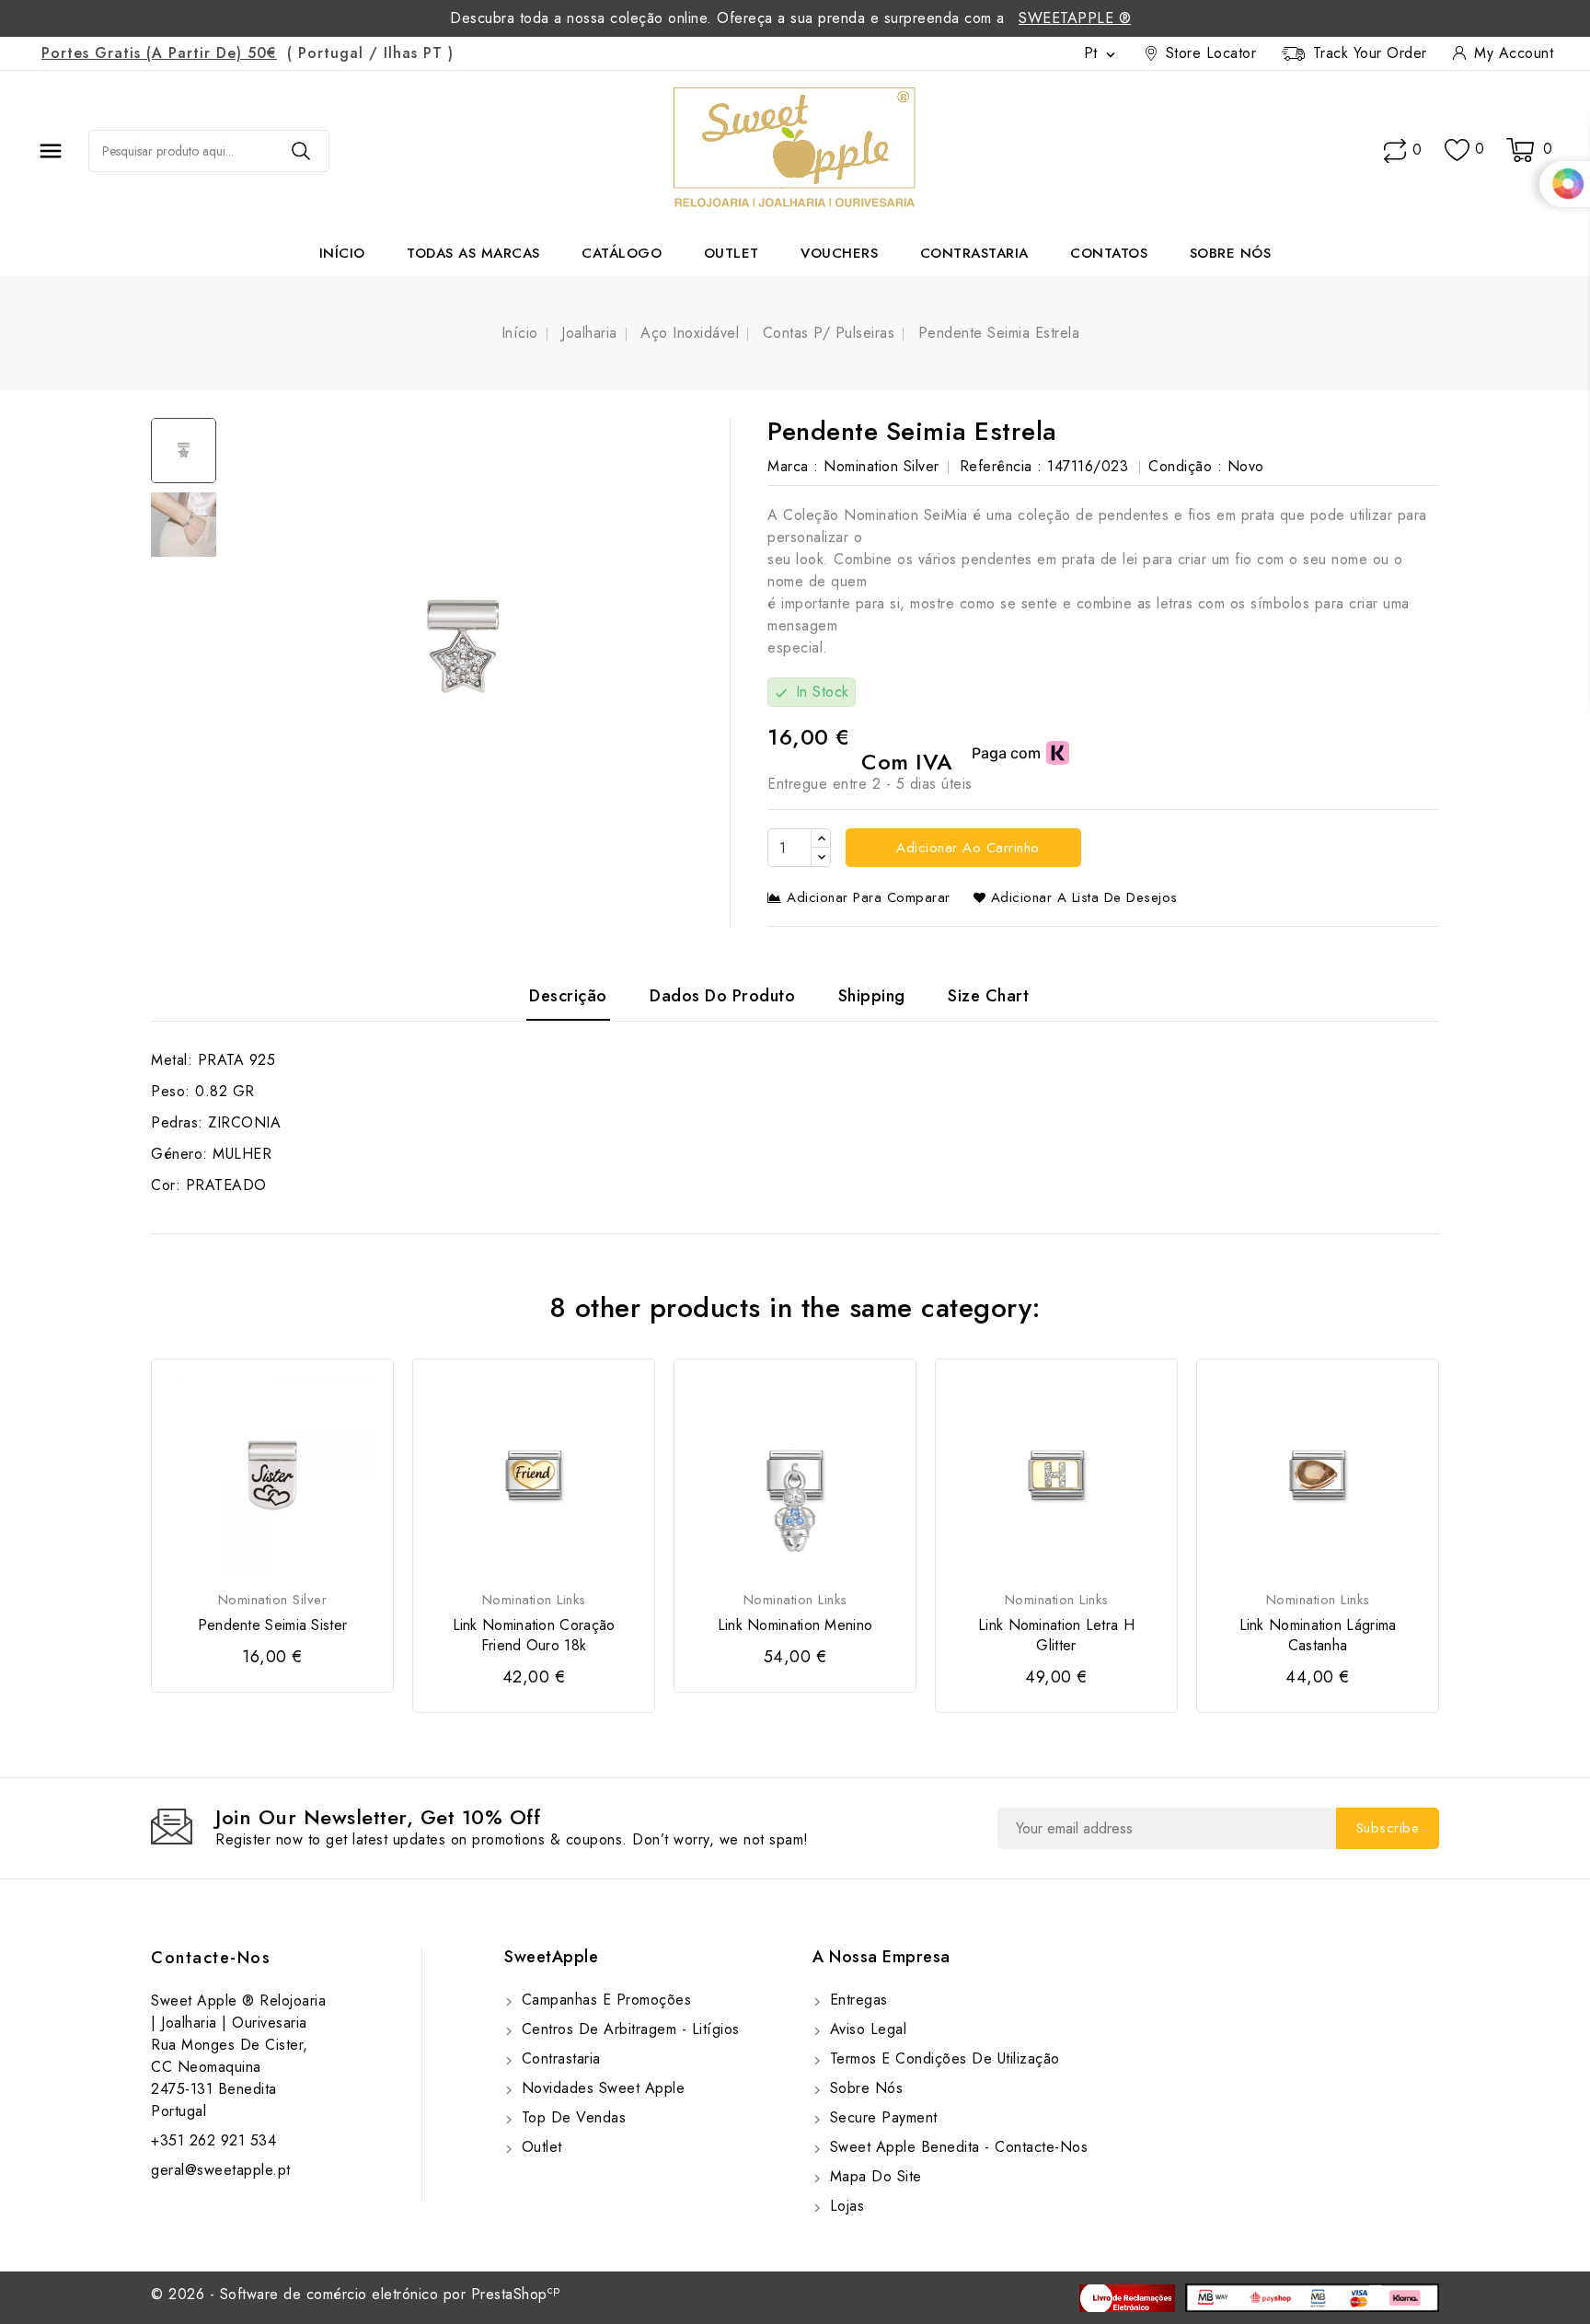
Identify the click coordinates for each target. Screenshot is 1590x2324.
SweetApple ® (1075, 18)
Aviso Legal (865, 2029)
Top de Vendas (571, 2117)
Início (342, 253)
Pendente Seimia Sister (273, 1625)
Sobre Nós (1231, 253)
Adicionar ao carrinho (966, 848)
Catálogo (622, 253)
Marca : (793, 466)
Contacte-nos (211, 1958)
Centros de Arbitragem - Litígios (628, 2029)
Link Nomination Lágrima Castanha (1318, 1636)
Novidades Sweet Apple (600, 2088)
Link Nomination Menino (795, 1625)
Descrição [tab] (568, 996)
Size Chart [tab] (988, 996)
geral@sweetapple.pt (221, 2170)
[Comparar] (1395, 151)
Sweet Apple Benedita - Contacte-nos (956, 2147)
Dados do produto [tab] (722, 996)
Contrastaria (974, 253)
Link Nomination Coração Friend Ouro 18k (534, 1636)
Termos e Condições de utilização (942, 2058)
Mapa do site (873, 2176)
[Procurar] (301, 151)
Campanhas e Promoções (604, 2000)
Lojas (844, 2206)
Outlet (732, 253)
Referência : (1001, 466)
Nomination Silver (881, 466)
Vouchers (839, 253)
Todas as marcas (473, 253)
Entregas (856, 2000)
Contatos (1109, 253)
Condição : (1185, 466)
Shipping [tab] (872, 996)
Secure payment (881, 2117)
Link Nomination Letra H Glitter (1056, 1636)
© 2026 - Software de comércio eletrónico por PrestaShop (356, 2294)
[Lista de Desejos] (1457, 150)
